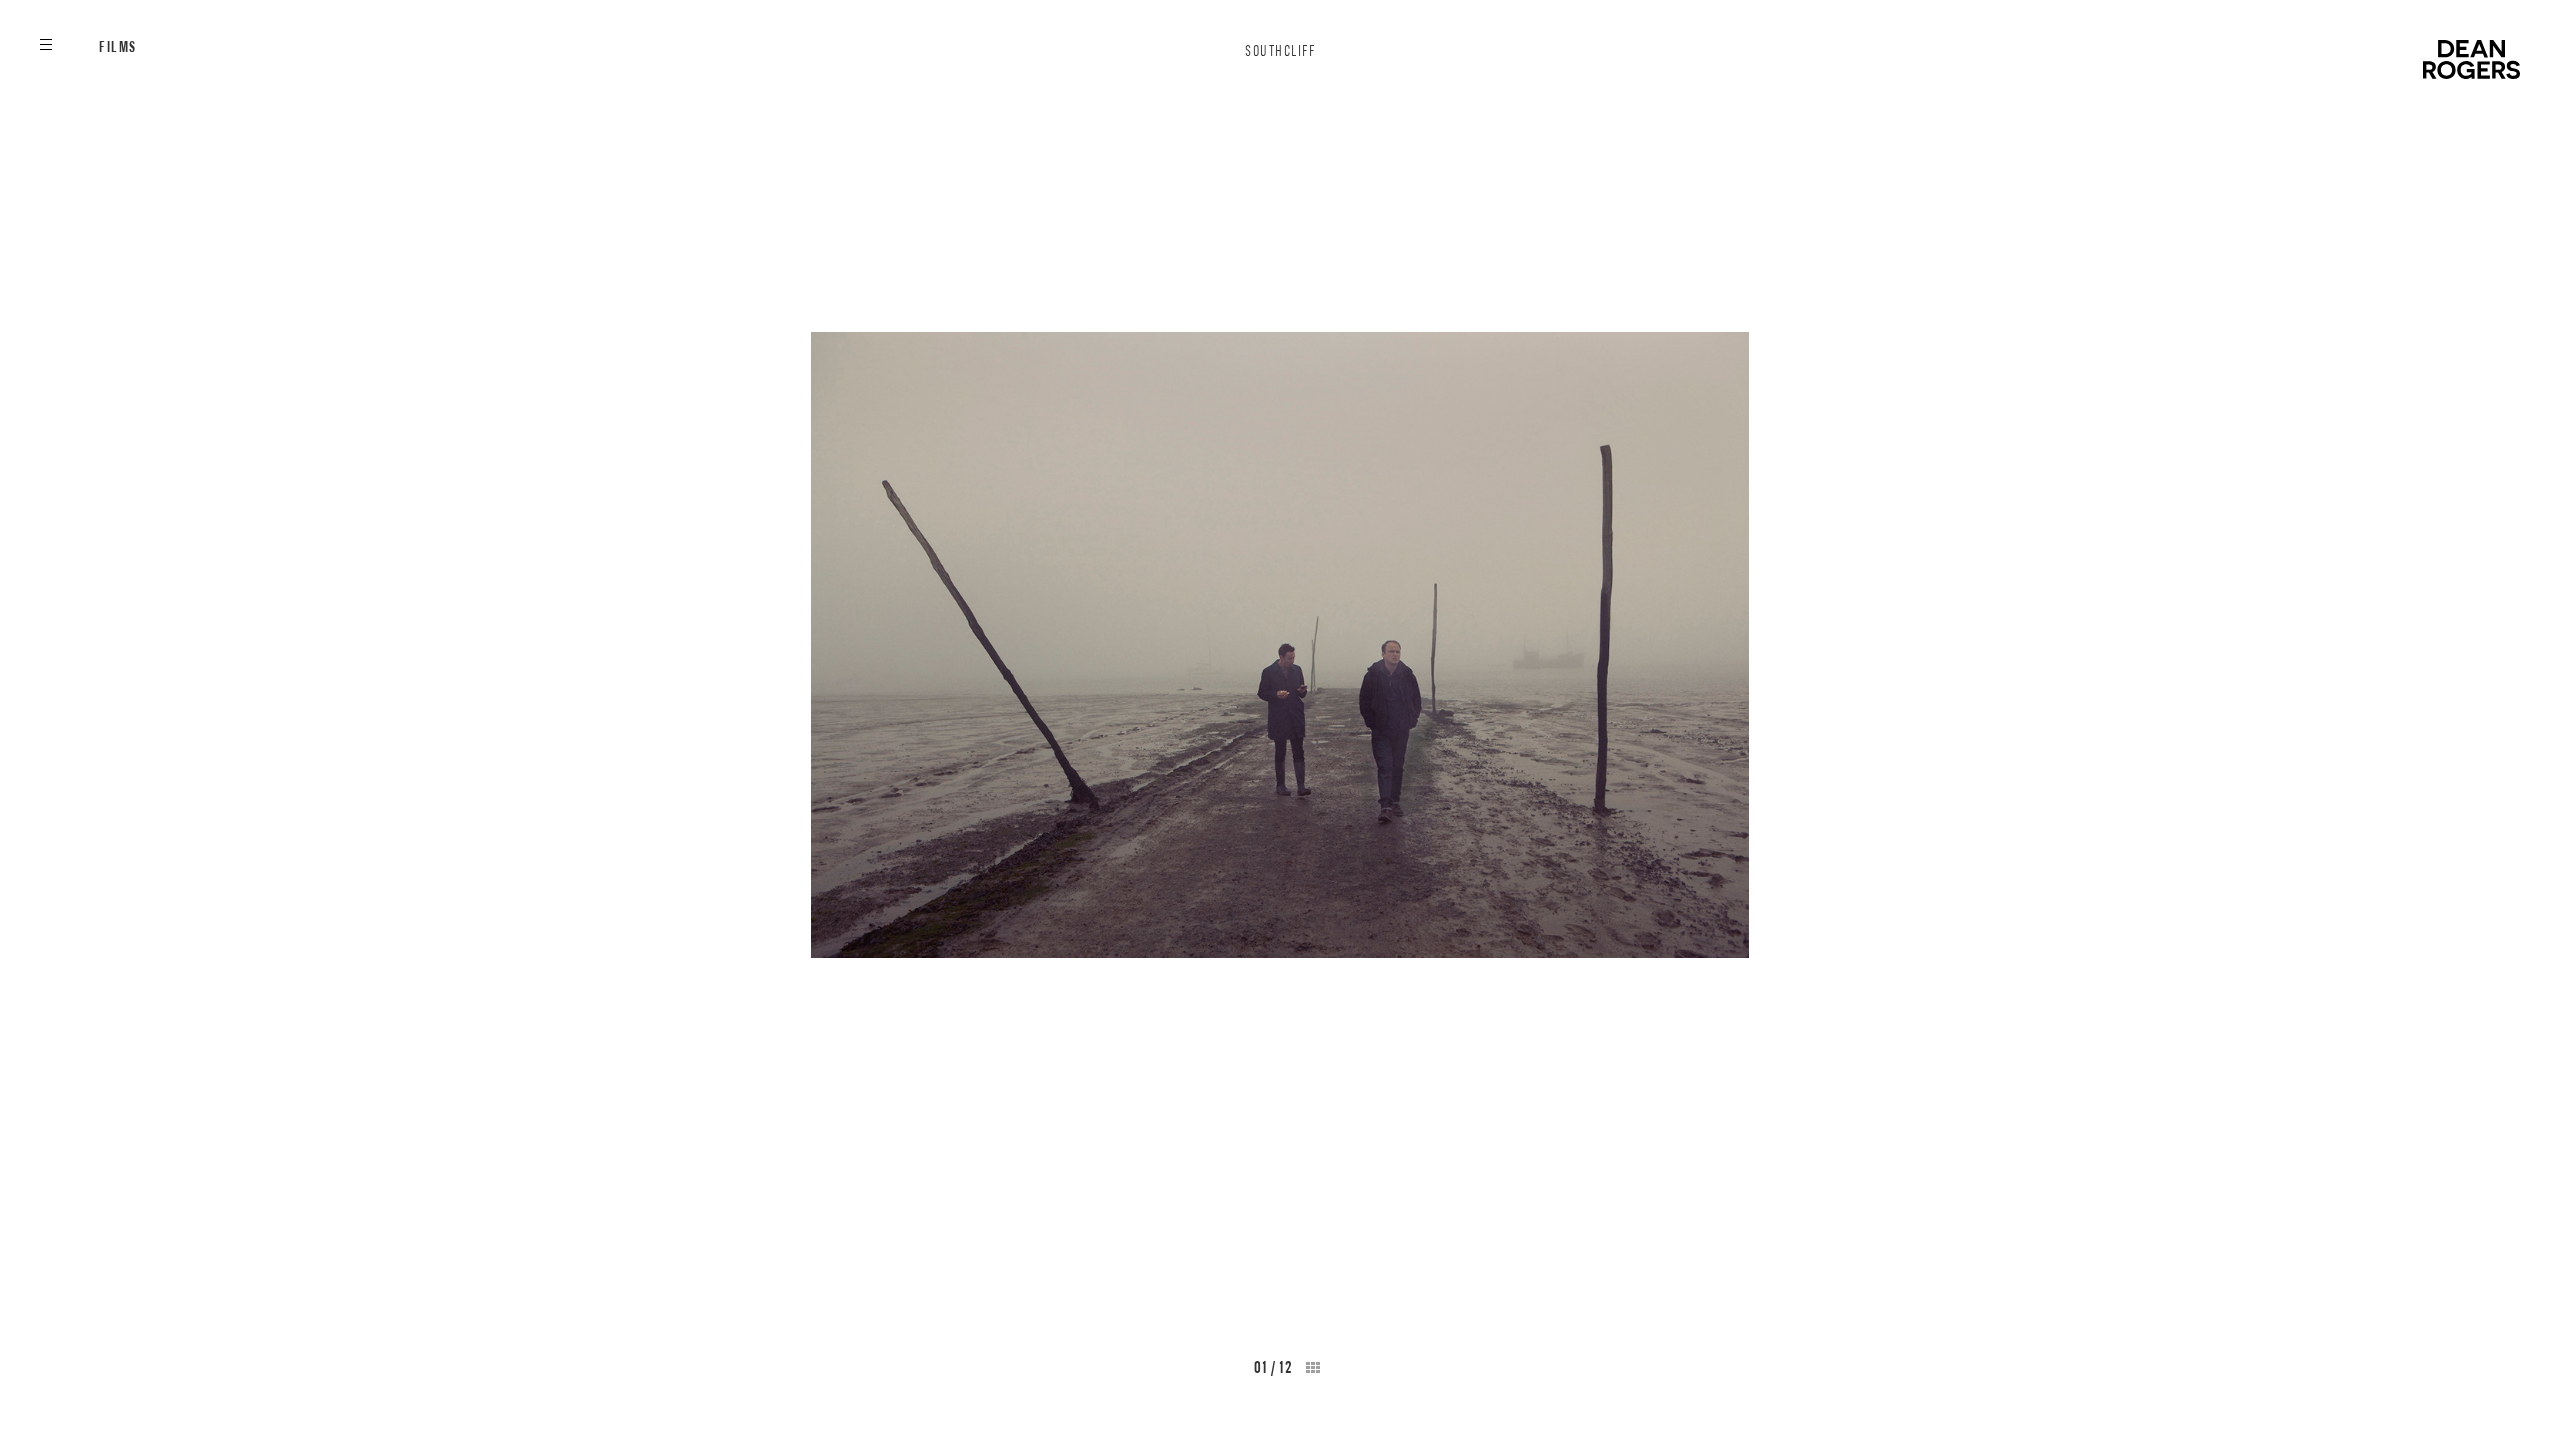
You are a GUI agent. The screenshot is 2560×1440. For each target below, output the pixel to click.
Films (118, 47)
